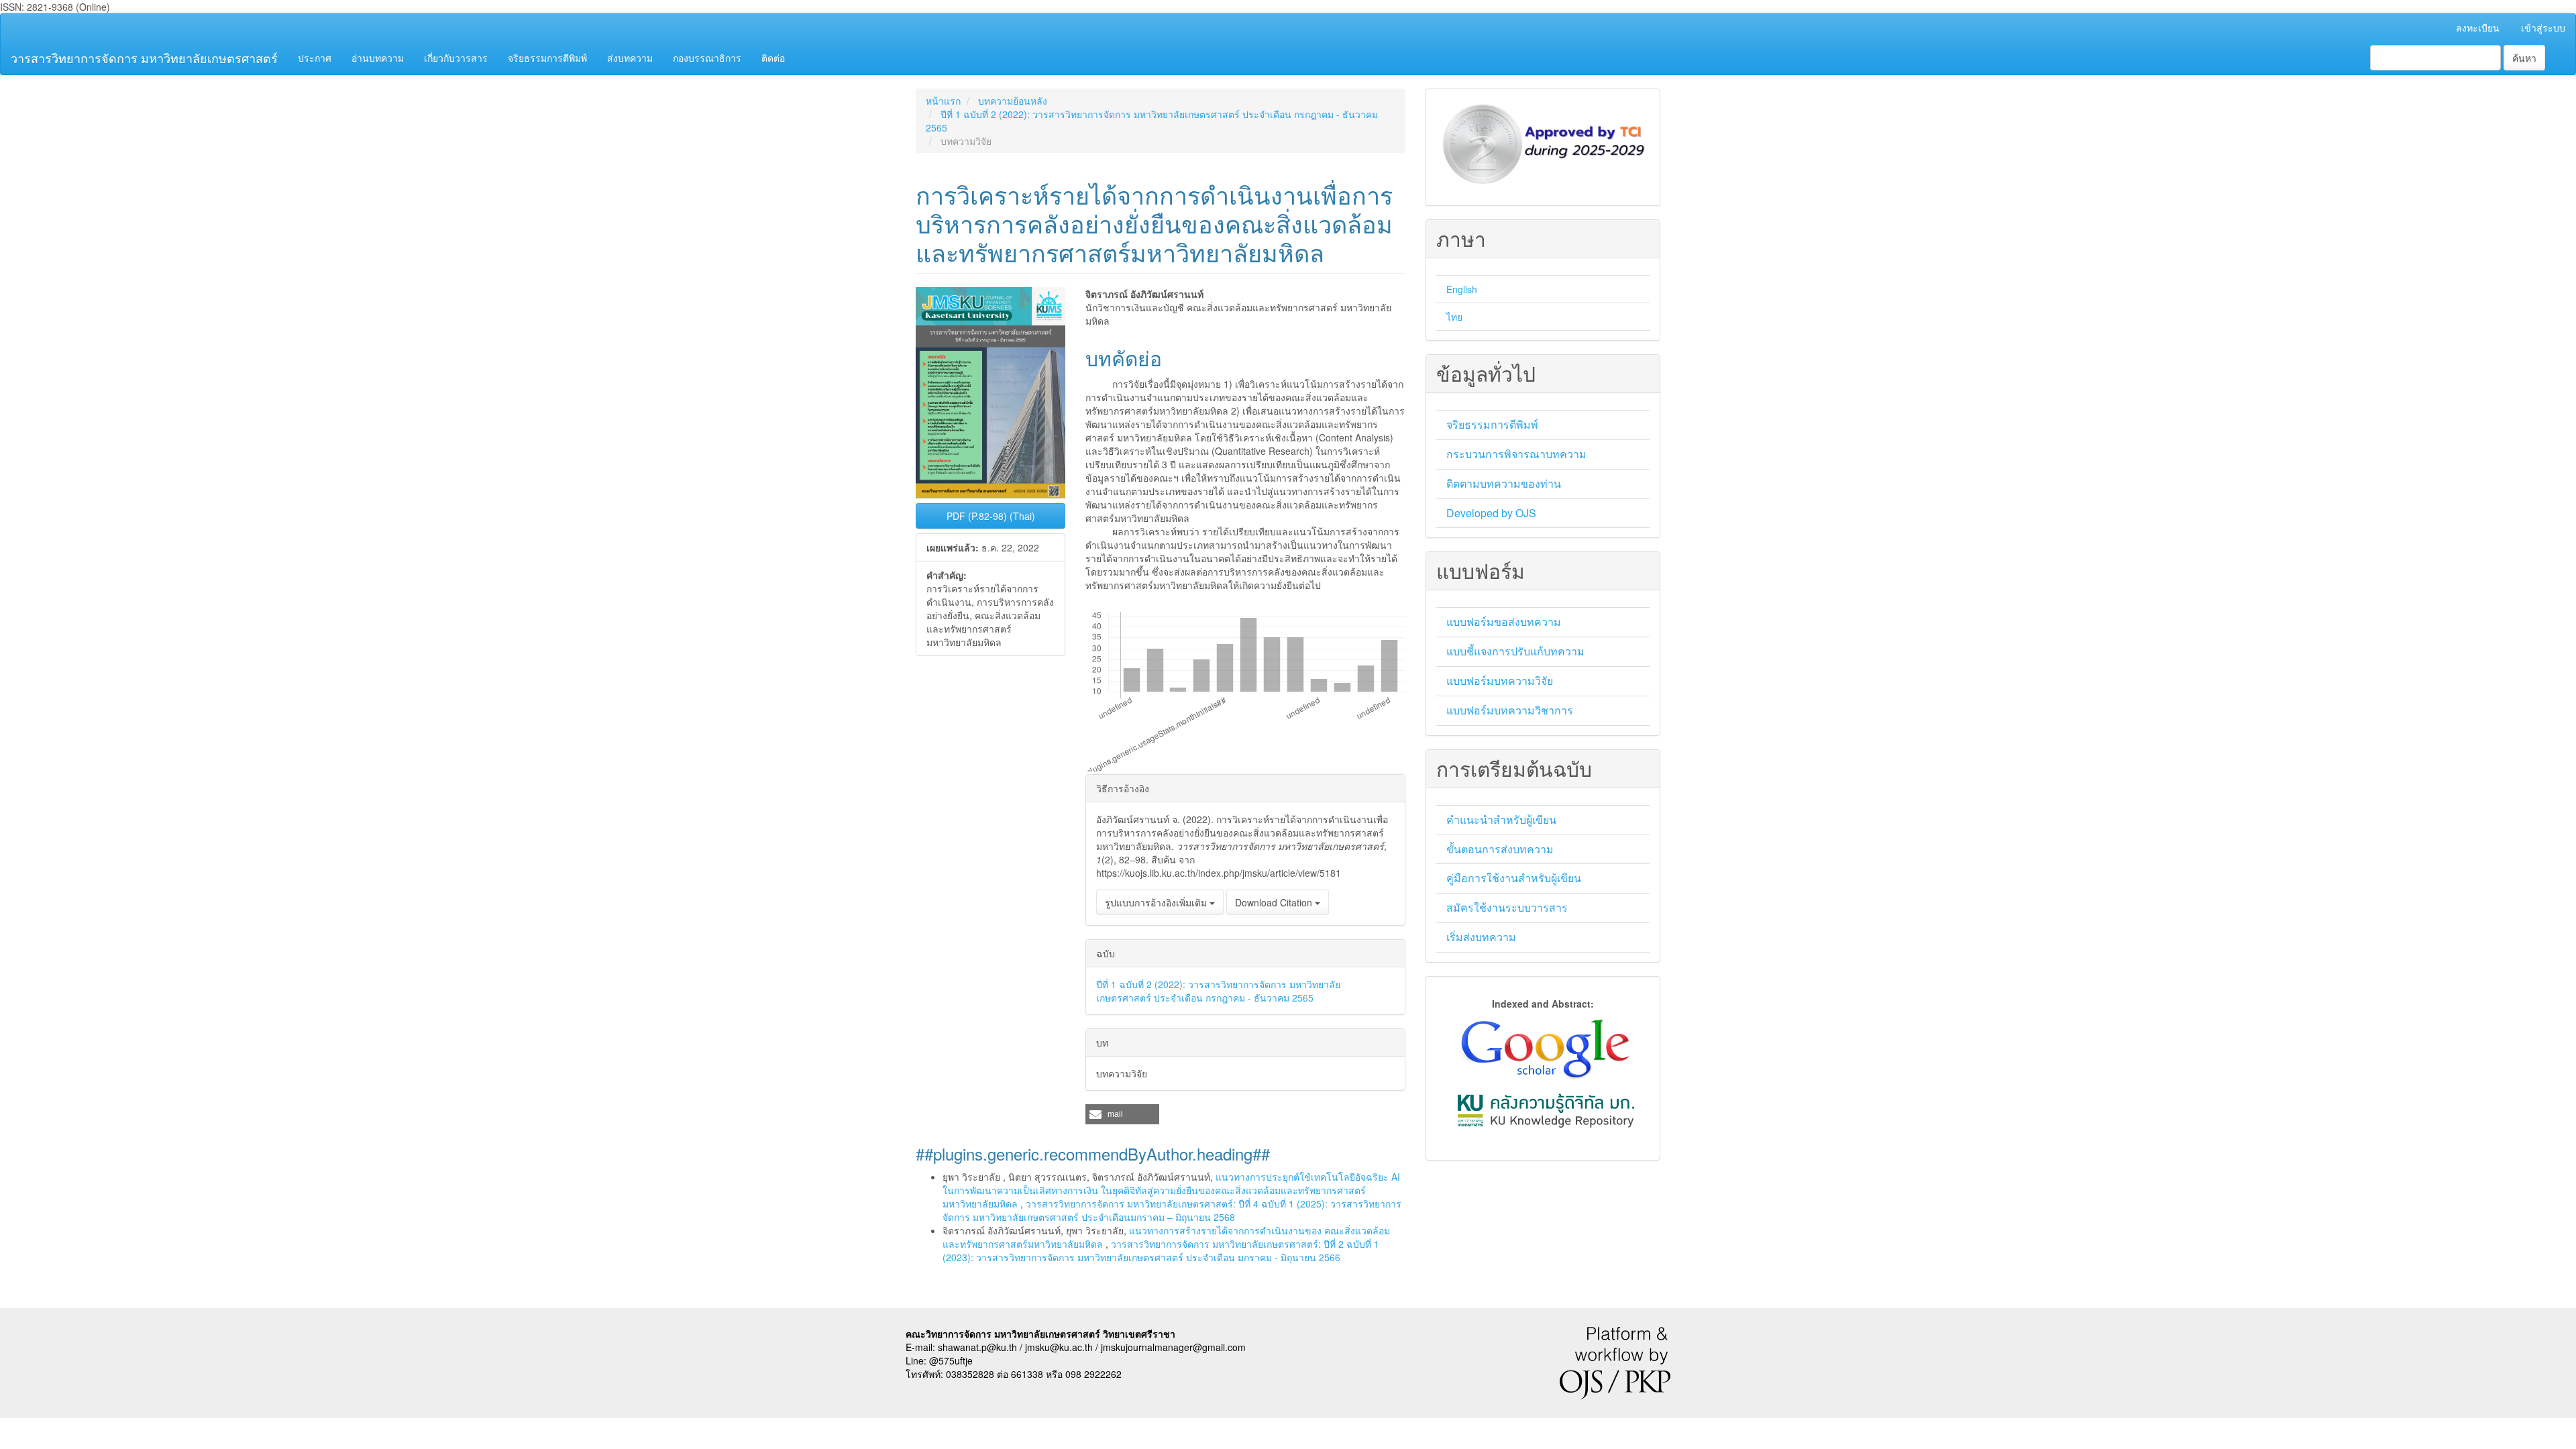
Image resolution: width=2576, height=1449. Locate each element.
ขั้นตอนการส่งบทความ (1500, 849)
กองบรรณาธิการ (707, 58)
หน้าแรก (943, 101)
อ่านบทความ (378, 58)
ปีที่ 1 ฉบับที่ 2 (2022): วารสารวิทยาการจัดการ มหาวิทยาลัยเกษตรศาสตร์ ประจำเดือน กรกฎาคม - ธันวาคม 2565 (1218, 991)
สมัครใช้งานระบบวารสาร (1507, 907)
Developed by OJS (1491, 513)
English (1462, 289)
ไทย (1454, 317)
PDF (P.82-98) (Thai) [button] (991, 516)
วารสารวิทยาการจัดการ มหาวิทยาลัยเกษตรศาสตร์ (144, 58)
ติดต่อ (773, 58)
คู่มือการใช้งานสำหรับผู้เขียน (1514, 878)
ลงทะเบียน (2478, 28)
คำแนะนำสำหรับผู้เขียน (1501, 819)
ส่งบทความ (630, 58)
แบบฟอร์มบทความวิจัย (1500, 681)
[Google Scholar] (1544, 1047)
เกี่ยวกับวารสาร (456, 58)
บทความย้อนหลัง (1013, 101)
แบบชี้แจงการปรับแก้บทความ (1515, 651)
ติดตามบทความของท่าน (1504, 483)
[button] (1122, 1114)
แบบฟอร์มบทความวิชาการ (1510, 710)
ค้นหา (2524, 58)
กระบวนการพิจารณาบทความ (1516, 454)
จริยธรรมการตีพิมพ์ (547, 58)
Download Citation (1275, 902)
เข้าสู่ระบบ (2543, 28)
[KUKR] (1546, 1109)
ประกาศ (315, 58)
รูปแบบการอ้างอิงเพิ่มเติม (1157, 902)
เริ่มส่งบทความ (1481, 937)
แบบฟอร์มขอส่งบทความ (1504, 622)
